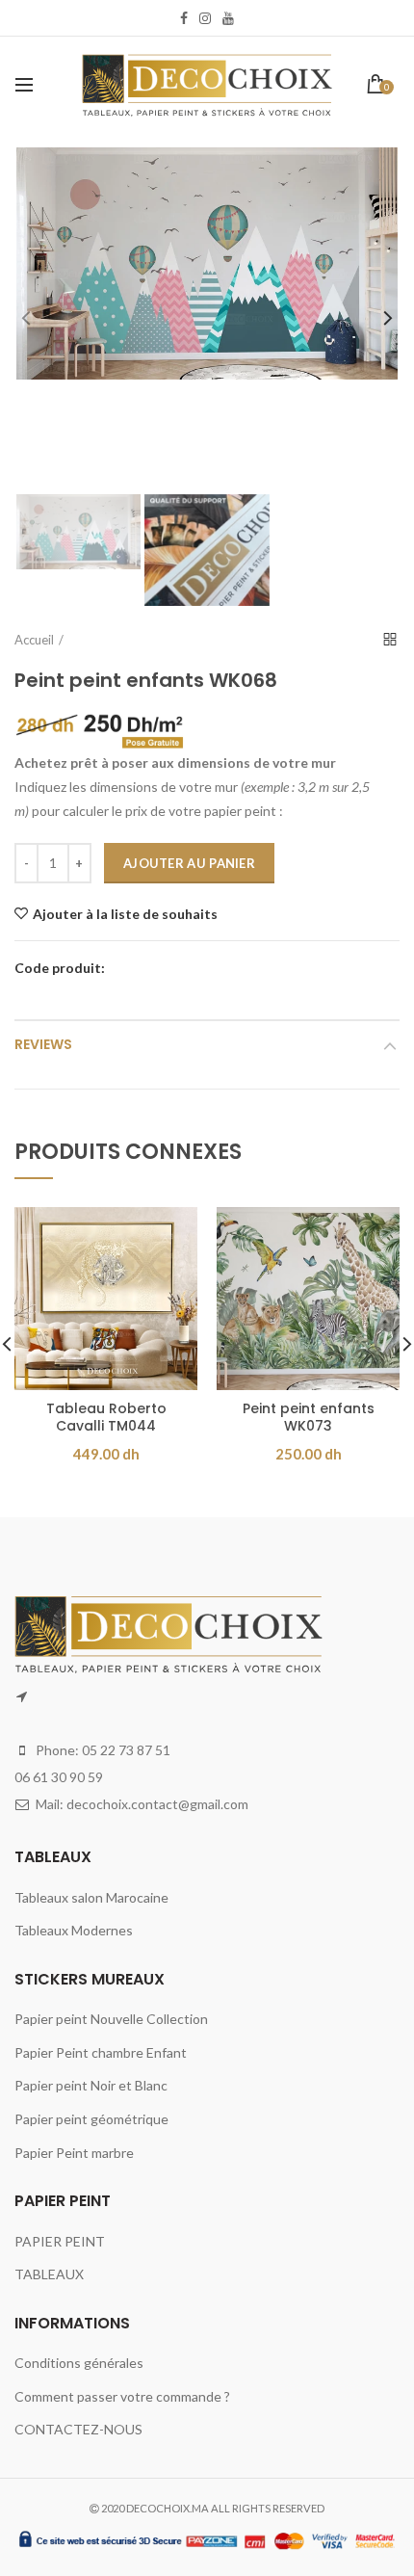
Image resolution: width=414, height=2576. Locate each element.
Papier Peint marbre (74, 2153)
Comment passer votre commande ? (122, 2396)
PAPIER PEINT (60, 2241)
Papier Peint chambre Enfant (101, 2052)
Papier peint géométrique (91, 2119)
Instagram (205, 18)
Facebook (184, 18)
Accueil (34, 640)
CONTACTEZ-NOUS (78, 2429)
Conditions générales (79, 2363)
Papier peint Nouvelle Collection (111, 2019)
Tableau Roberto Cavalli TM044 (106, 1417)
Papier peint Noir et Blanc (91, 2085)
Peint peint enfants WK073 (309, 1417)
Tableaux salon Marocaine (91, 1897)
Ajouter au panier (189, 863)
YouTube (228, 18)
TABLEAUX (49, 2274)
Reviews (43, 1044)
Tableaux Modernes (74, 1930)
